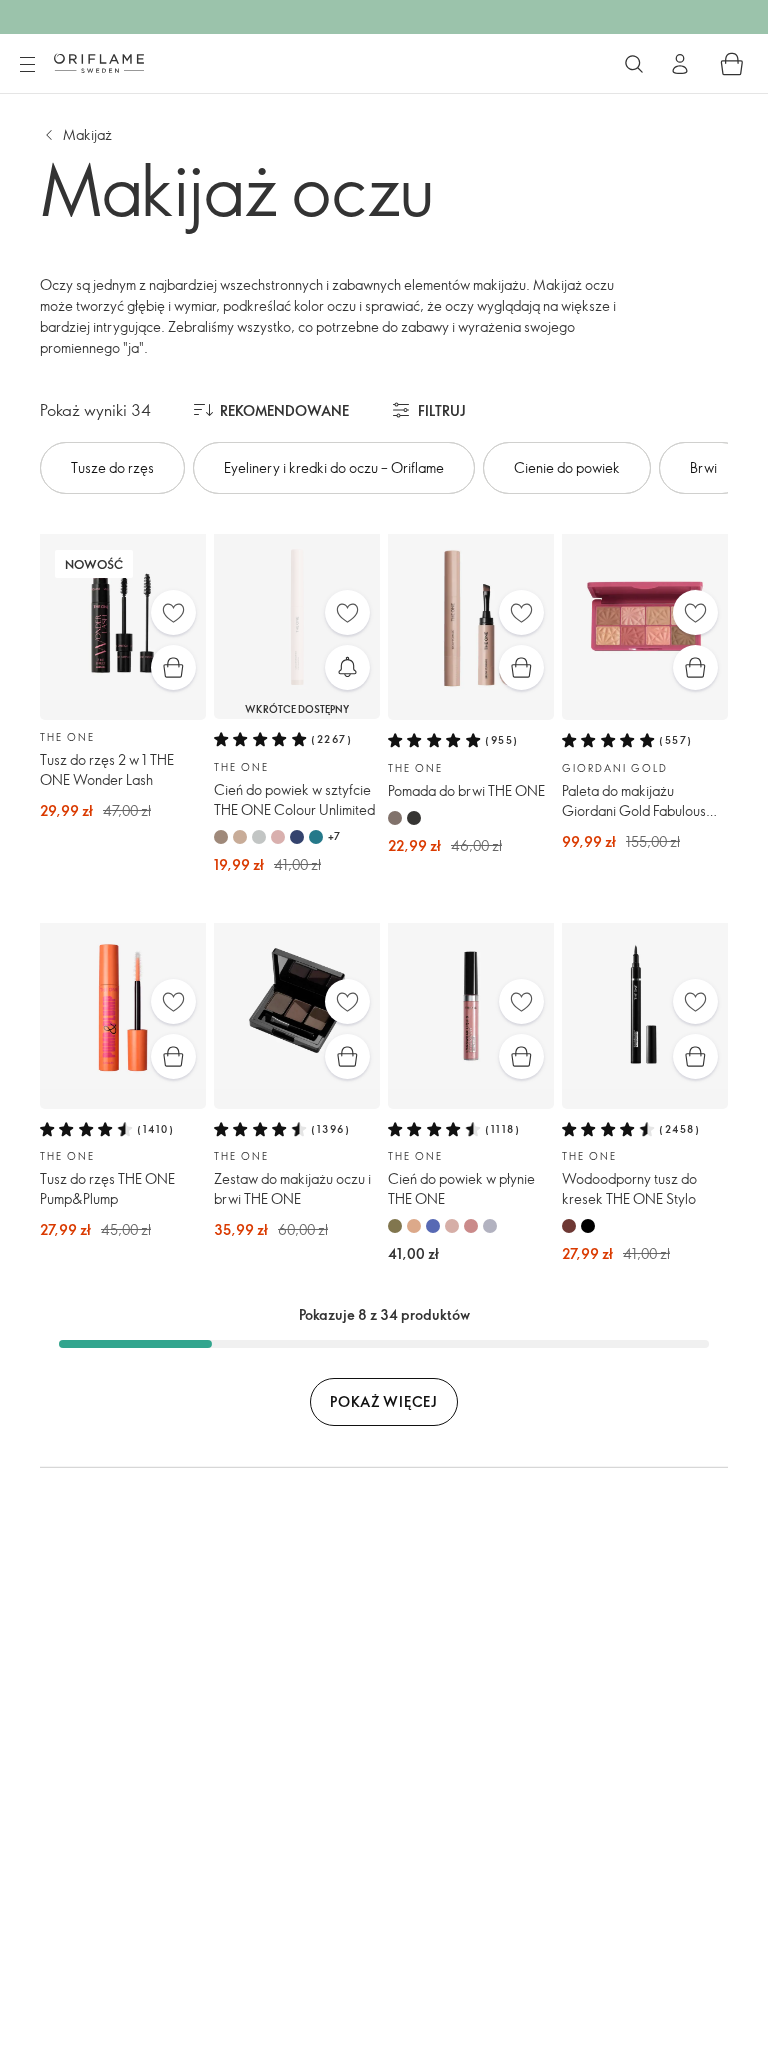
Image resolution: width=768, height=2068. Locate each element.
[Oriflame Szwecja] (99, 63)
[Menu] (27, 65)
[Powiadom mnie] (347, 667)
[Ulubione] (173, 612)
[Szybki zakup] (173, 667)
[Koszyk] (732, 64)
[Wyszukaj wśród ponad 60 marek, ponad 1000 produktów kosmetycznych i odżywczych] (634, 64)
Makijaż (87, 134)
